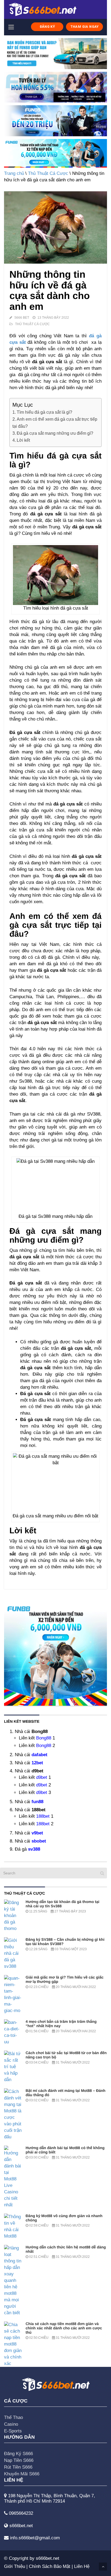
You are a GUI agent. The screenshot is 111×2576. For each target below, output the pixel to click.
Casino (11, 2424)
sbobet (39, 1841)
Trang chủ (14, 173)
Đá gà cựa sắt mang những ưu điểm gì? (55, 433)
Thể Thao (13, 2417)
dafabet (39, 1755)
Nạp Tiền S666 (19, 2460)
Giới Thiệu (15, 2566)
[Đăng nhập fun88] (55, 153)
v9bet (37, 1833)
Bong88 (44, 1738)
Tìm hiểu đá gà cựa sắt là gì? (44, 412)
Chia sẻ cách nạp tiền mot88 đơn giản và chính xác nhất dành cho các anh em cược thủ (64, 2328)
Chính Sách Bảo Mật (50, 2566)
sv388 (34, 1849)
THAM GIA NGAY (85, 27)
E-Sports (13, 2431)
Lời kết (23, 440)
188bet (43, 1816)
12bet (37, 1763)
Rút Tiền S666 (18, 2467)
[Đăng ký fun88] (55, 1654)
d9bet (42, 1777)
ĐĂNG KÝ (47, 27)
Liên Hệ (82, 2566)
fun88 (37, 1802)
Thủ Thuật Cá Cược (48, 173)
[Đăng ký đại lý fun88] (55, 54)
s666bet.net (48, 2558)
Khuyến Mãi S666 (22, 2474)
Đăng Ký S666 (18, 2454)
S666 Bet (22, 318)
